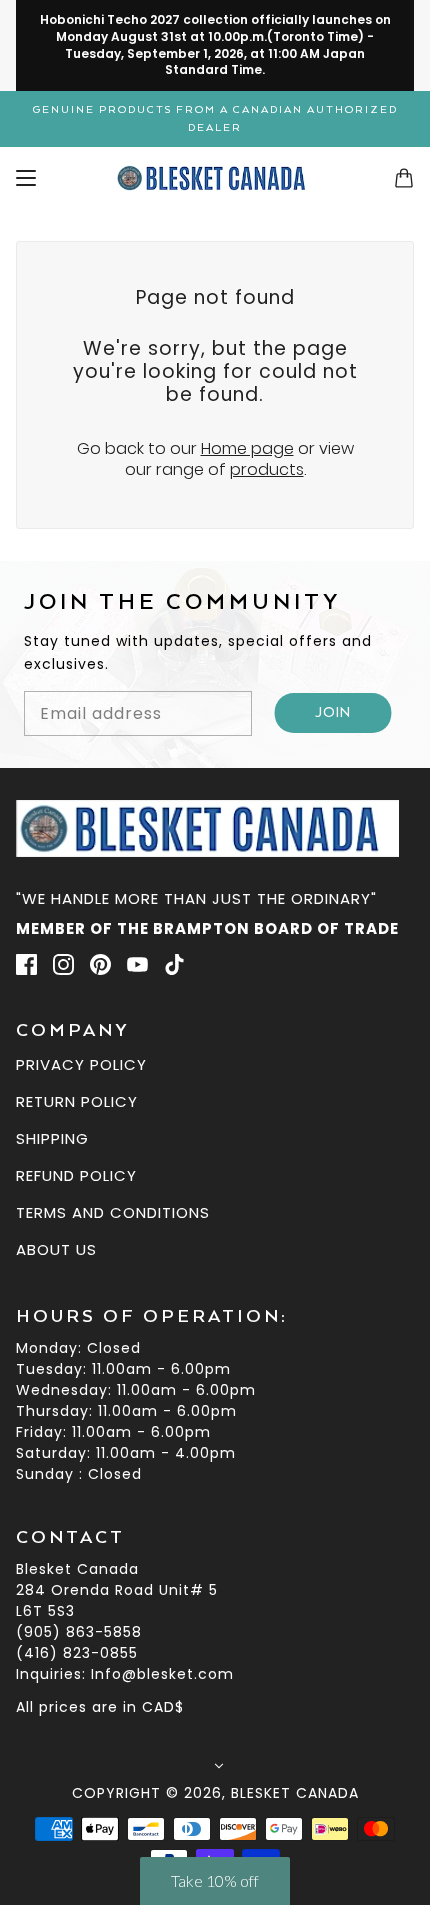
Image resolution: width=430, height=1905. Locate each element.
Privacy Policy (81, 1064)
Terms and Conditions (113, 1212)
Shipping (52, 1138)
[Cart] (404, 178)
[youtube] (137, 964)
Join (333, 713)
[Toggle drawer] (26, 178)
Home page (247, 448)
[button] (215, 1881)
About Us (56, 1249)
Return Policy (77, 1101)
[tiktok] (174, 964)
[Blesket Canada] (215, 178)
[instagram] (63, 964)
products (267, 469)
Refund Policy (76, 1175)
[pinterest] (100, 964)
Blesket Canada (295, 1793)
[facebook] (26, 964)
